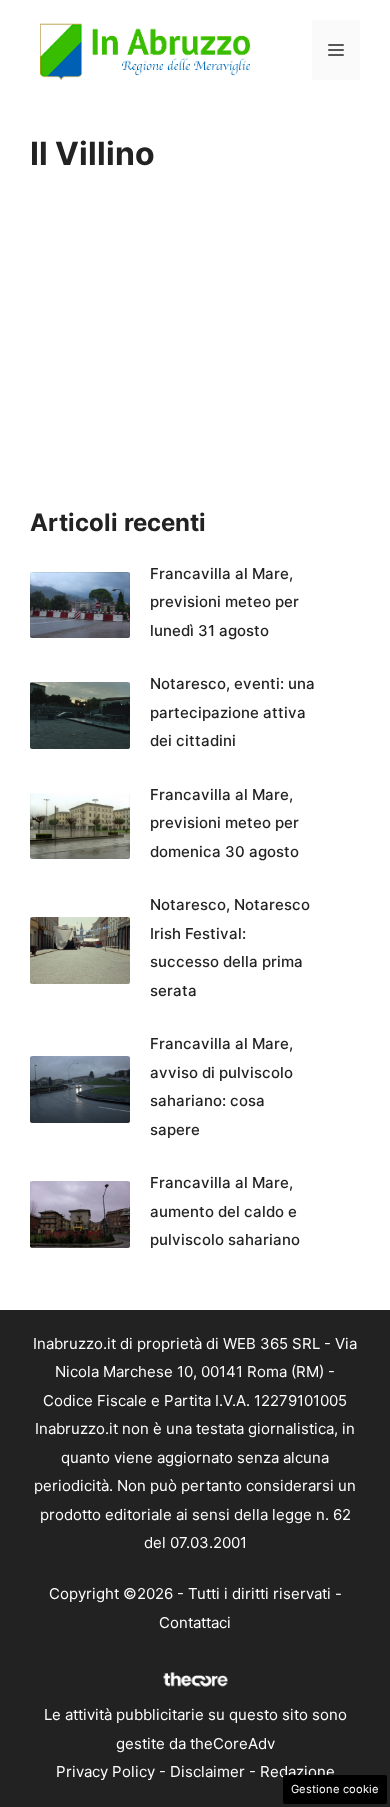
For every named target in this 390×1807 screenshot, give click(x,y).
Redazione (297, 1771)
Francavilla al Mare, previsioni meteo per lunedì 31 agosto (224, 602)
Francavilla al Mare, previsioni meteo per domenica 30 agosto (224, 823)
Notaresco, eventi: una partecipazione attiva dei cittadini (232, 712)
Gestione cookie (335, 1789)
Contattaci (195, 1622)
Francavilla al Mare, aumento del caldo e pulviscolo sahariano (225, 1211)
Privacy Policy (105, 1771)
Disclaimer (207, 1771)
